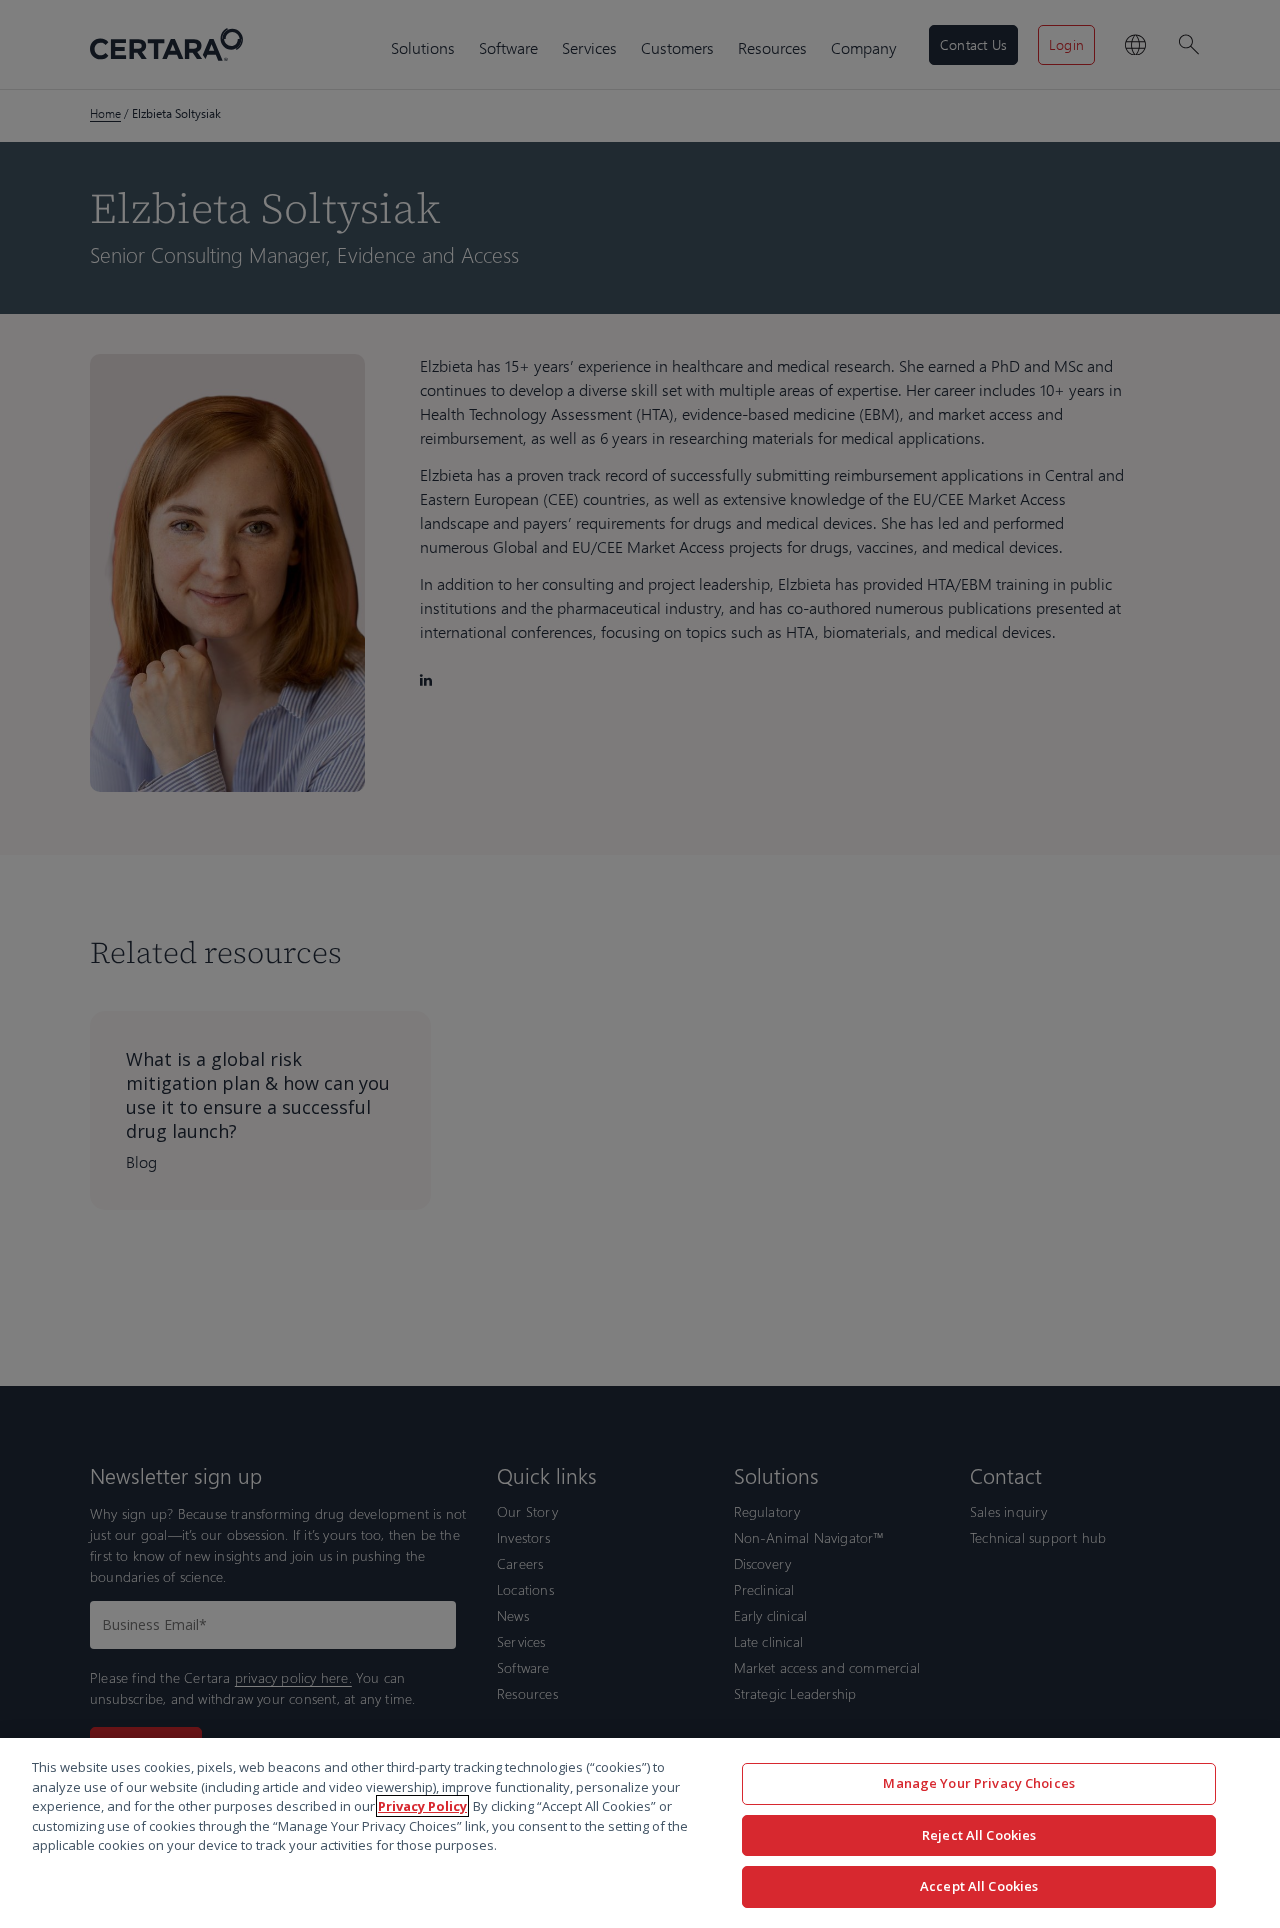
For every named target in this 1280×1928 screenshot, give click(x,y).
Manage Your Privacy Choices (979, 1783)
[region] (640, 1833)
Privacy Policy (422, 1806)
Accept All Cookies (979, 1886)
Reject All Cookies (979, 1835)
